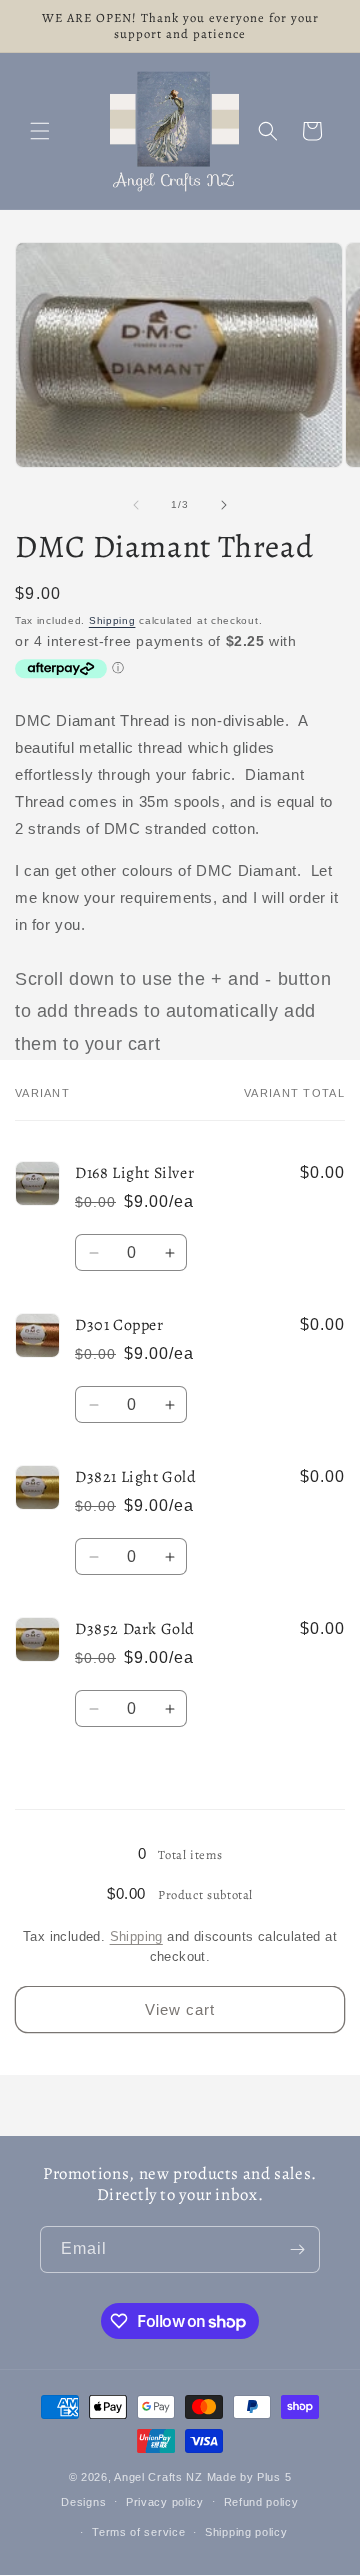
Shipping (112, 620)
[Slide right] (224, 505)
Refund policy (261, 2502)
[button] (40, 131)
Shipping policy (246, 2532)
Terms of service (138, 2532)
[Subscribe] (297, 2249)
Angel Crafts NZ (158, 2477)
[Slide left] (136, 505)
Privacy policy (165, 2502)
